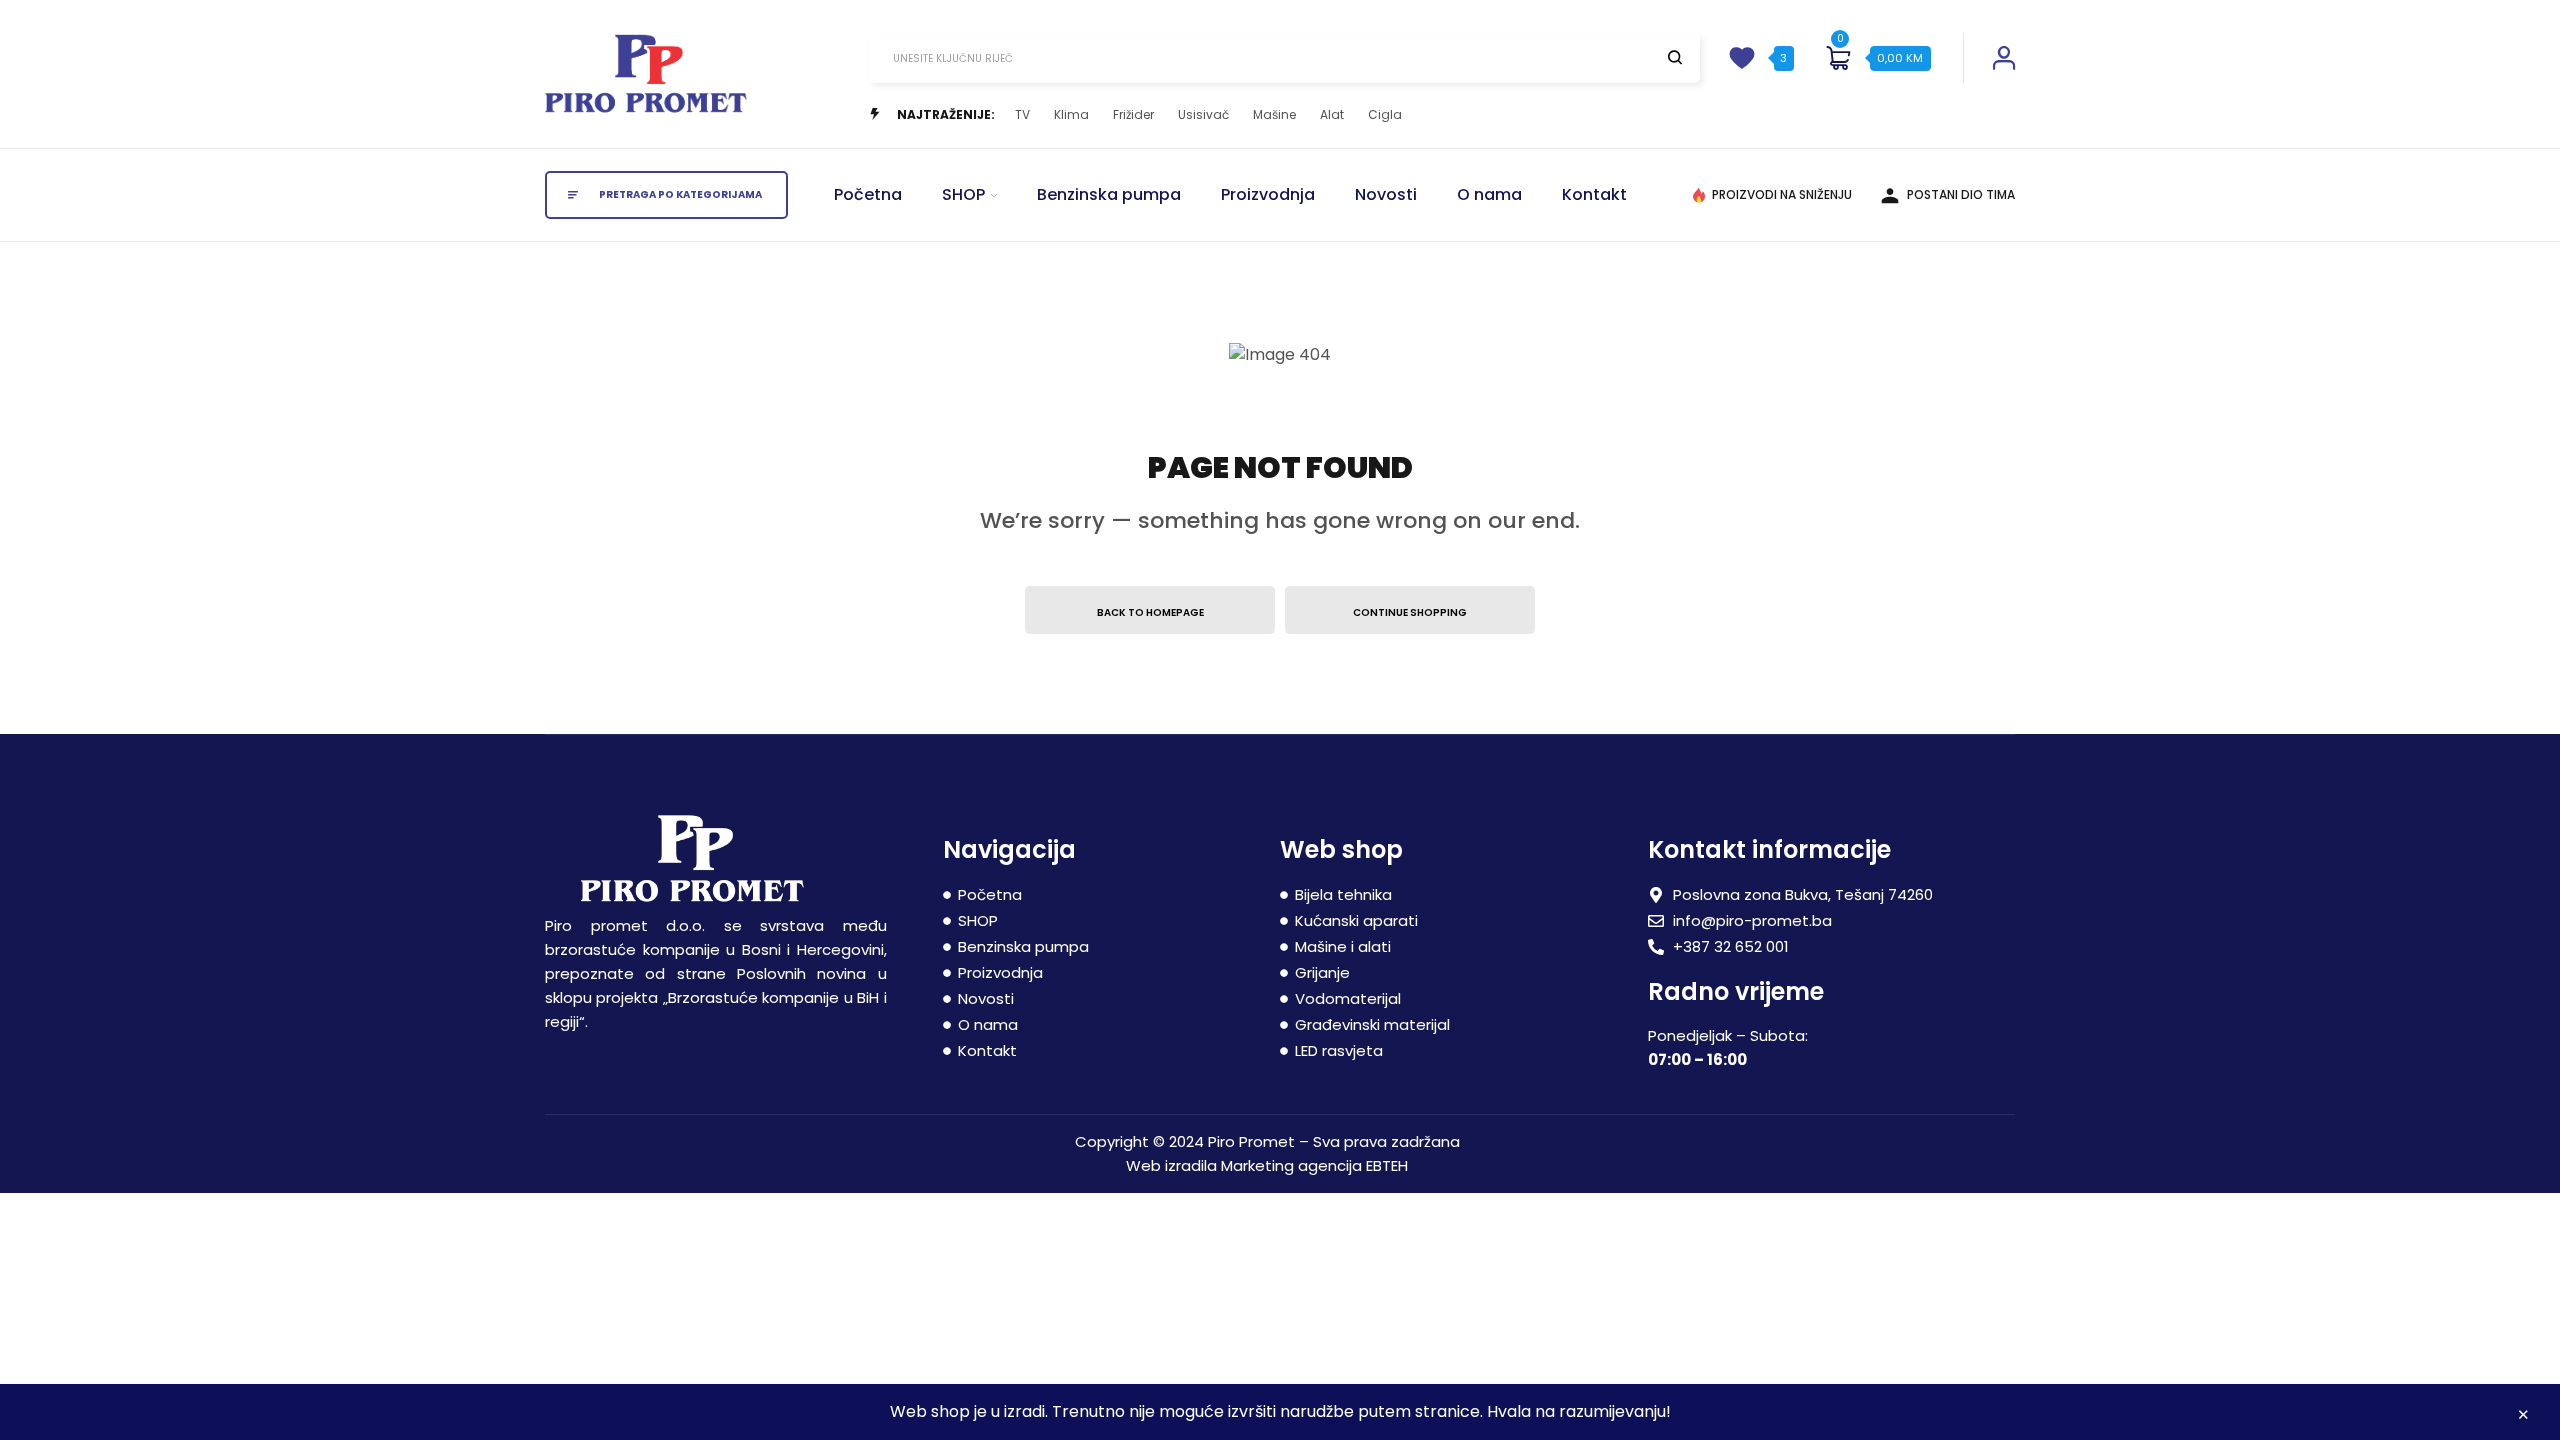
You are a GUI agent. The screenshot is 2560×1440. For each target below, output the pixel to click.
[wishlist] (1742, 58)
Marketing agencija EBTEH (1314, 1165)
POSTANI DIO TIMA (1961, 194)
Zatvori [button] (2523, 1417)
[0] (1838, 58)
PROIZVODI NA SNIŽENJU (1782, 194)
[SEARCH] (1675, 57)
